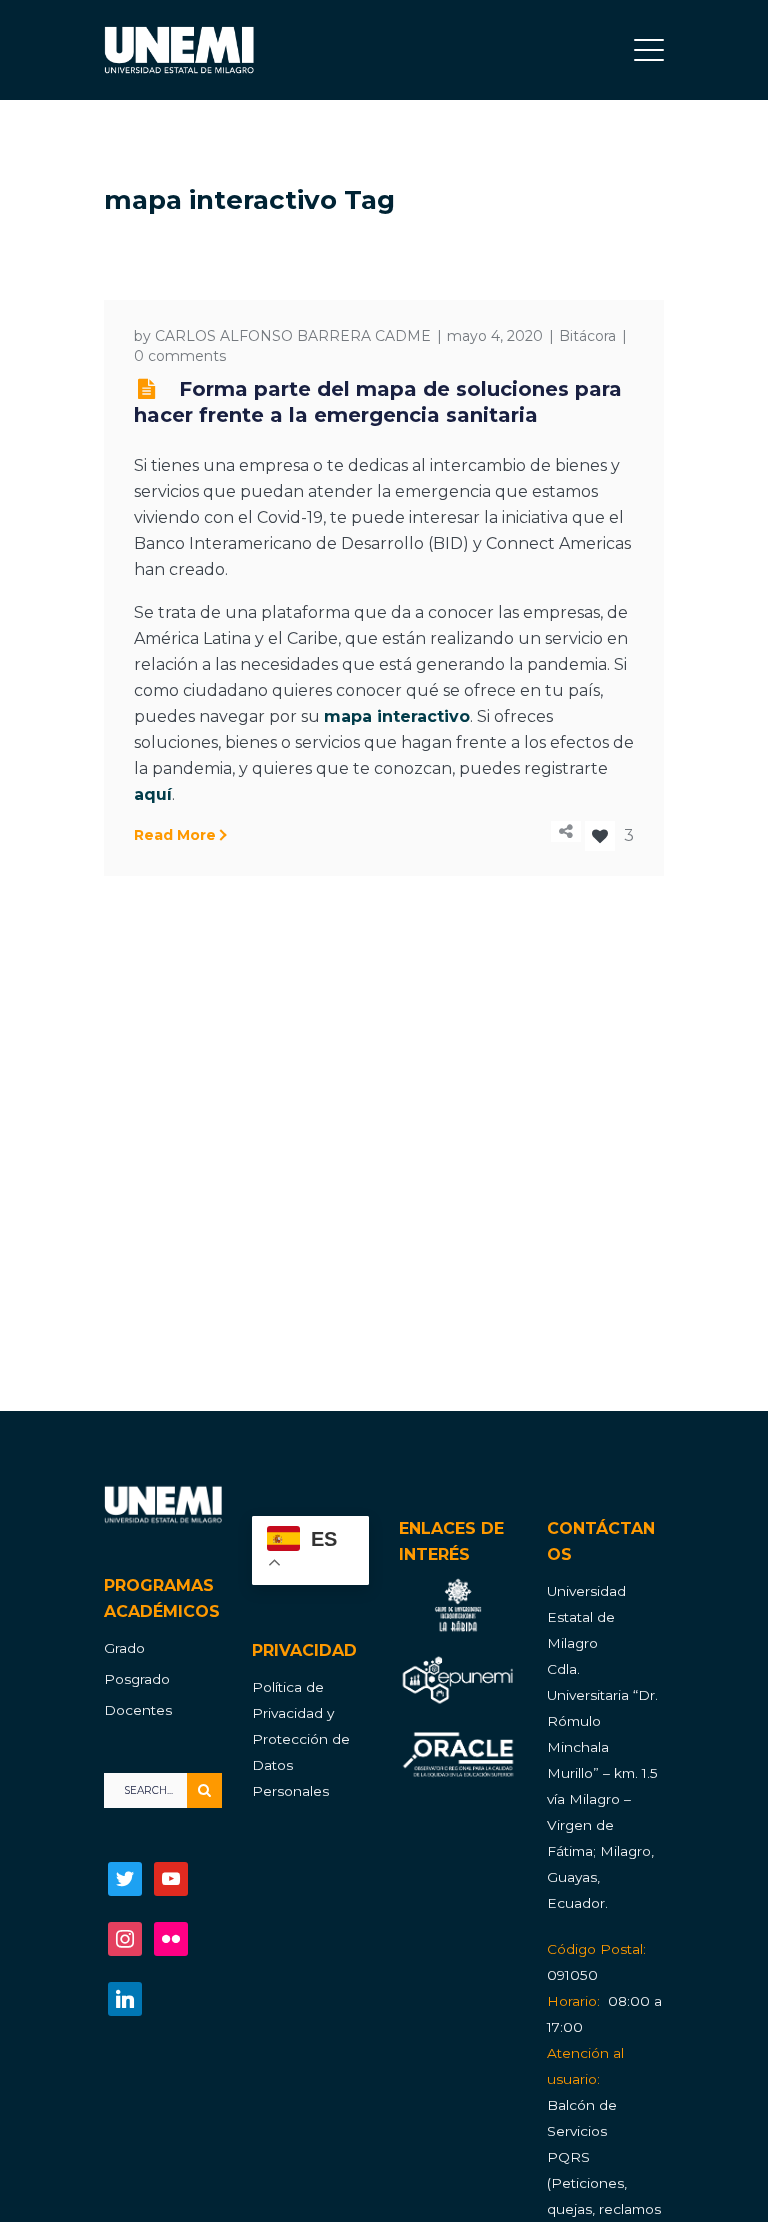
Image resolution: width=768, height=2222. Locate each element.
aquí (153, 794)
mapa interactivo (397, 716)
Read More (175, 835)
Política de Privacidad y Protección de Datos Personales (301, 1739)
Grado (124, 1648)
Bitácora (587, 336)
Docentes (138, 1710)
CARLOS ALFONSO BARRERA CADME (293, 336)
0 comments (180, 356)
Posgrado (137, 1679)
